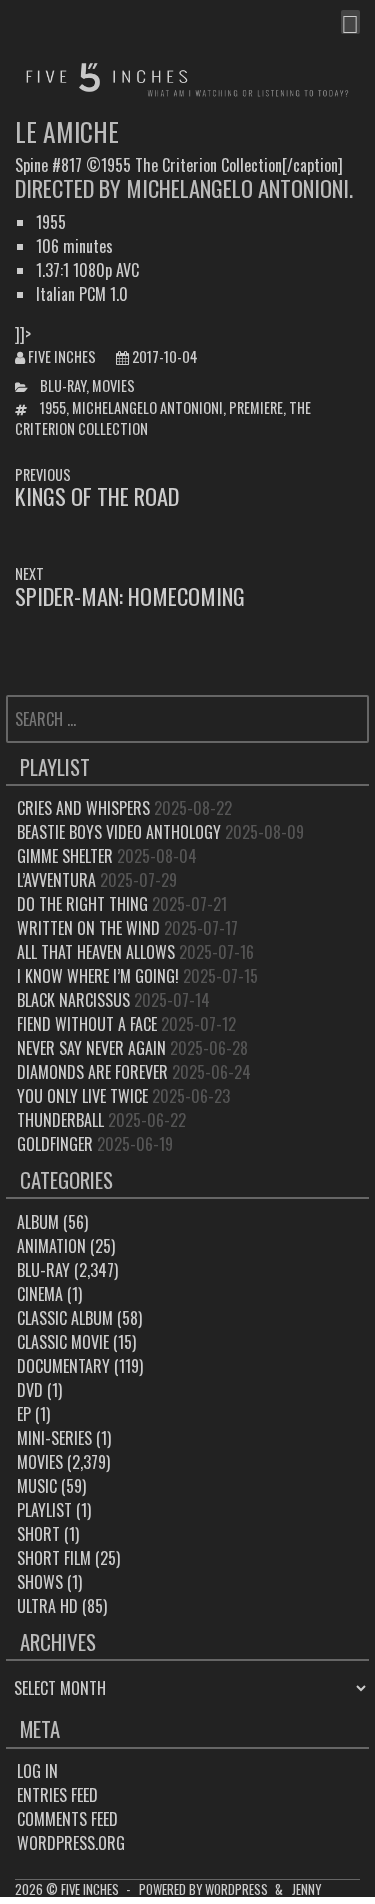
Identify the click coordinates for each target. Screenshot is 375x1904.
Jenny (306, 1889)
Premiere (256, 407)
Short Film (54, 1558)
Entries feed (57, 1795)
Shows (40, 1582)
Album (38, 1222)
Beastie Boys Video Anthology (119, 832)
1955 (53, 407)
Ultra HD (47, 1606)
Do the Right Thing (82, 904)
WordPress (236, 1889)
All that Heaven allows (96, 952)
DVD (30, 1390)
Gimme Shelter (65, 856)
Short (38, 1534)
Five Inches (62, 356)
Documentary (63, 1366)
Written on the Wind (88, 928)
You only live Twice (82, 1096)
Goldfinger (55, 1144)
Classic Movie (63, 1342)
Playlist (44, 1510)
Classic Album (65, 1318)
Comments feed (67, 1819)
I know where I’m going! (98, 976)
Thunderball (60, 1120)
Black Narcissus (73, 1000)
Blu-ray (63, 385)
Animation (51, 1246)
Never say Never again (91, 1048)
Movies (113, 385)
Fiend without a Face (87, 1024)
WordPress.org (71, 1843)
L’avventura (56, 880)
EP (24, 1414)
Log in (37, 1771)
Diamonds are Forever (92, 1072)
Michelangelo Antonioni (147, 407)
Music (37, 1486)
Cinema (40, 1294)
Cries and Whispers (83, 808)
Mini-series (54, 1438)
